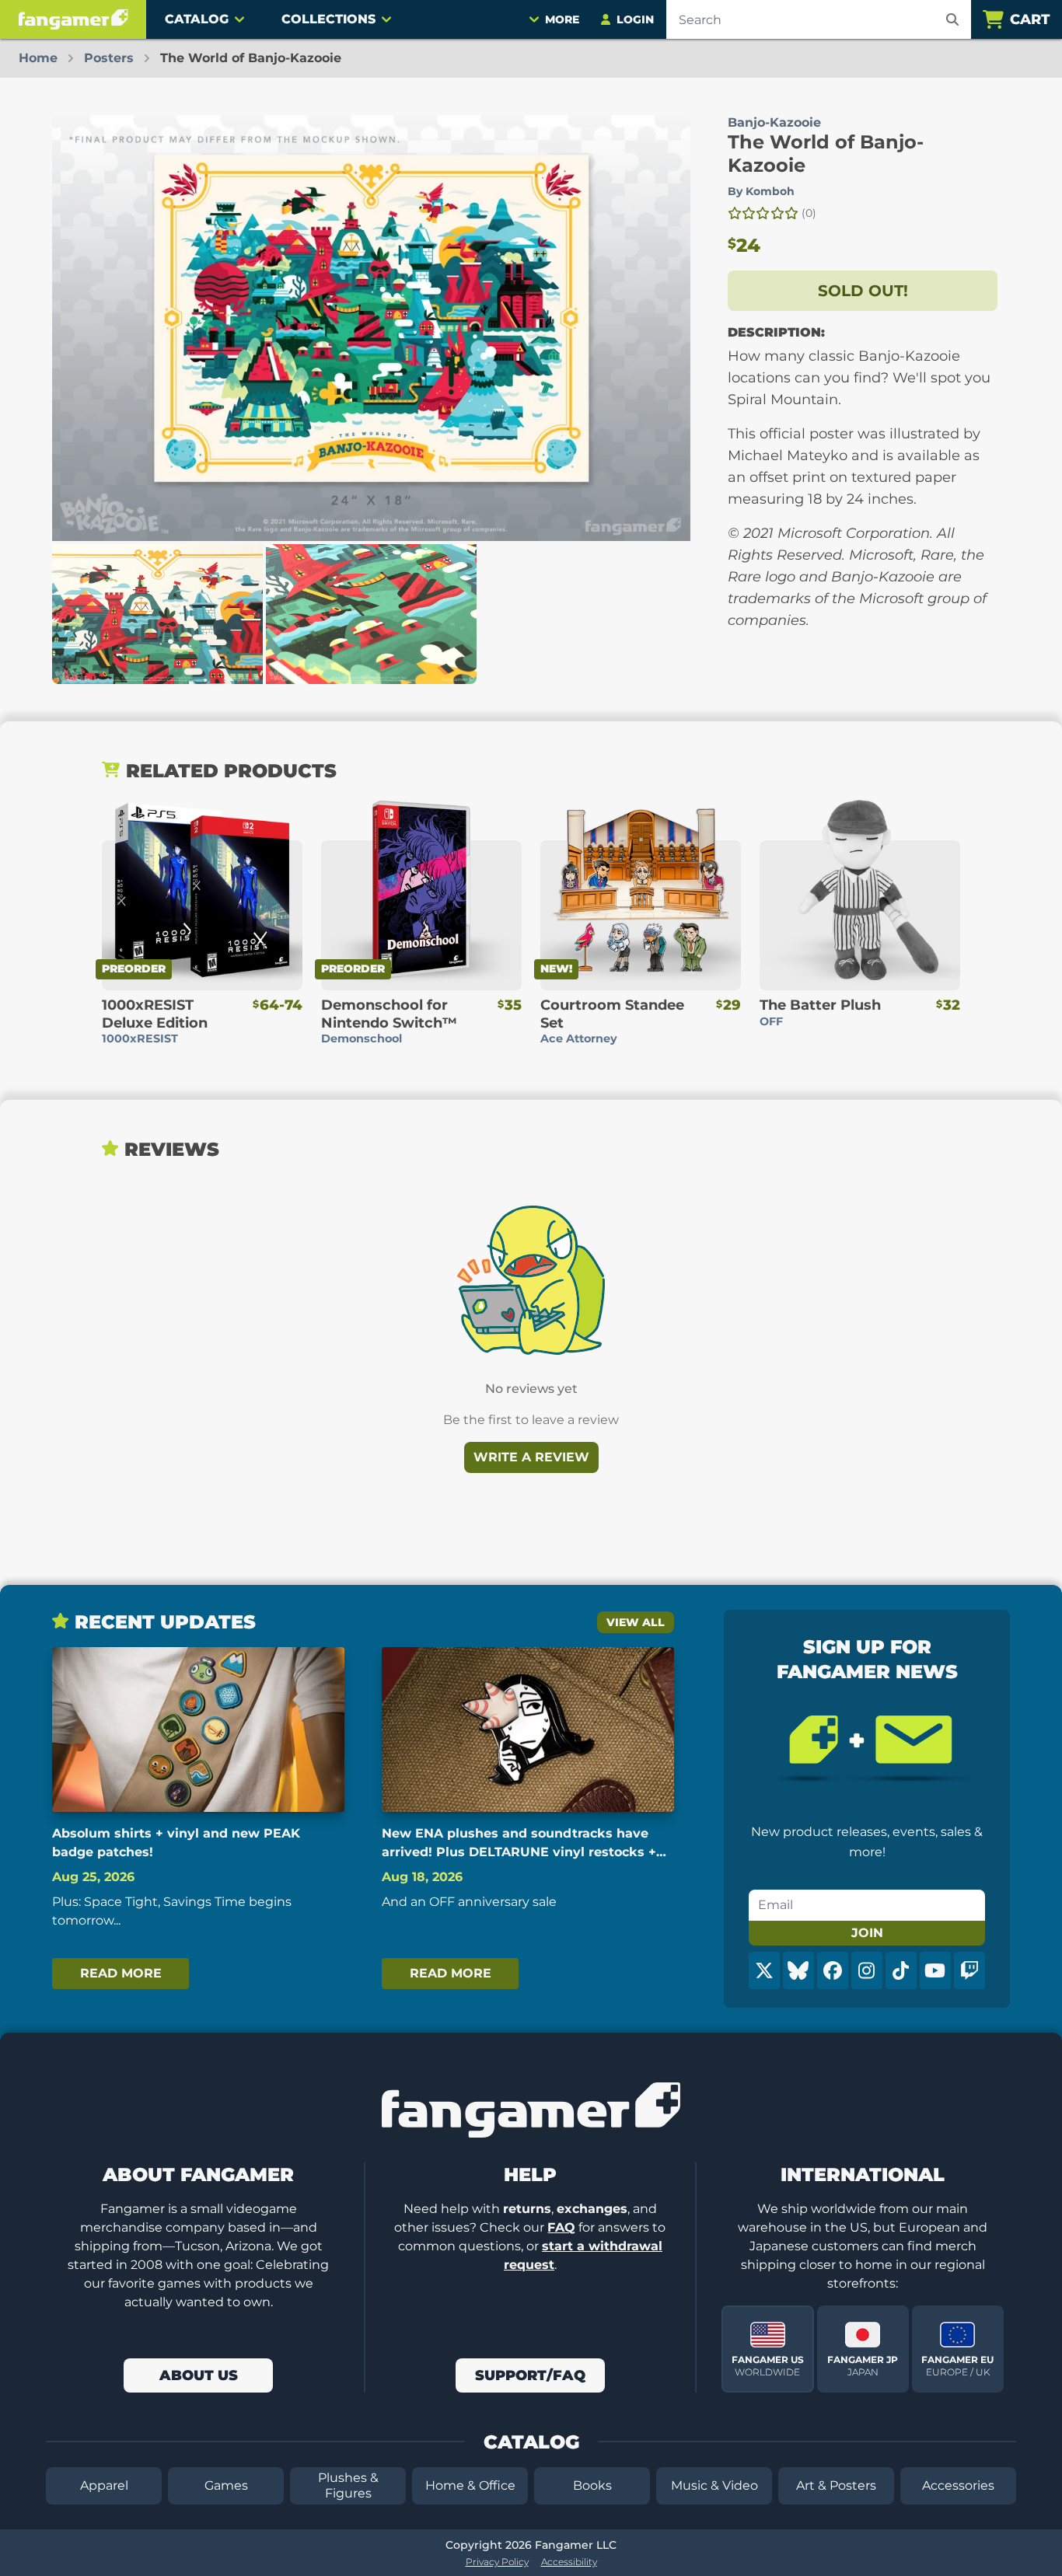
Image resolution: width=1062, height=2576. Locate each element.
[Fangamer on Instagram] (867, 1970)
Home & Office (470, 2485)
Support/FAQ (530, 2375)
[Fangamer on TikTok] (901, 1970)
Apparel (104, 2485)
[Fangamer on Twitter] (764, 1970)
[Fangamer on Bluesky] (798, 1970)
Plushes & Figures (348, 2485)
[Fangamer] (73, 19)
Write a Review (531, 1457)
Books (592, 2485)
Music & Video (714, 2485)
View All (636, 1622)
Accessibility (569, 2562)
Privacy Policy (497, 2562)
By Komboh (761, 191)
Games (226, 2485)
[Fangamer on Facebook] (833, 1970)
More (562, 19)
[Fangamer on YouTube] (935, 1970)
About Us (199, 2375)
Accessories (958, 2485)
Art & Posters (836, 2485)
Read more (121, 1973)
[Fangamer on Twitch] (969, 1970)
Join (867, 1933)
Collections (328, 19)
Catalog (197, 19)
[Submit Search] (952, 19)
